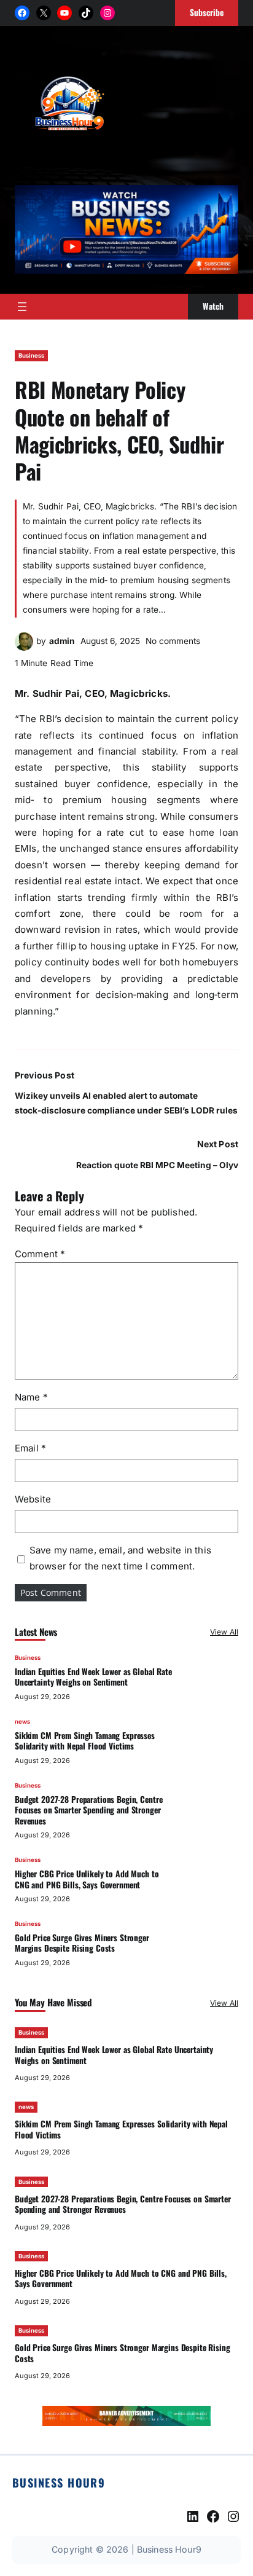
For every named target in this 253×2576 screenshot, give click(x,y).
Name (31, 1397)
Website (33, 1499)
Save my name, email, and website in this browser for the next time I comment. (120, 1558)
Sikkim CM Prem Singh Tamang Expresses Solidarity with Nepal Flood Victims (85, 1741)
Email (30, 1448)
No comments (173, 641)
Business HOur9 (59, 2482)
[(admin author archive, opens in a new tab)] (24, 647)
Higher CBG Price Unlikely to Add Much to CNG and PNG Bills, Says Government (87, 1879)
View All (224, 1632)
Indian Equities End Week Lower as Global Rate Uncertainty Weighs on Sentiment (93, 1677)
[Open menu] (22, 307)
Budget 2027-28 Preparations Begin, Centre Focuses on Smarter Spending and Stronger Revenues (88, 1810)
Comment (40, 1254)
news (22, 1722)
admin (62, 641)
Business (31, 355)
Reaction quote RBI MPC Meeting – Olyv (157, 1165)
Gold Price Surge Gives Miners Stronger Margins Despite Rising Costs (82, 1943)
